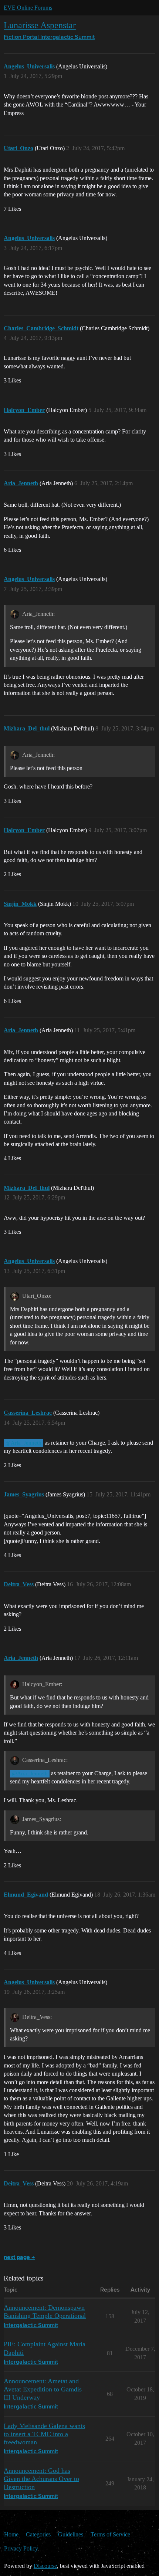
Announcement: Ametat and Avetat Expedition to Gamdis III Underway (43, 2389)
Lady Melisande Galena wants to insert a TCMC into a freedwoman (44, 2434)
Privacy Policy (21, 2548)
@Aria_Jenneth (23, 1443)
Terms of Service (110, 2534)
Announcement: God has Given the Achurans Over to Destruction (41, 2479)
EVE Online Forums (28, 8)
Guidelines (71, 2534)
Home (11, 2534)
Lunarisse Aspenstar (40, 25)
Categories (38, 2534)
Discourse (45, 2566)
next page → (19, 2258)
